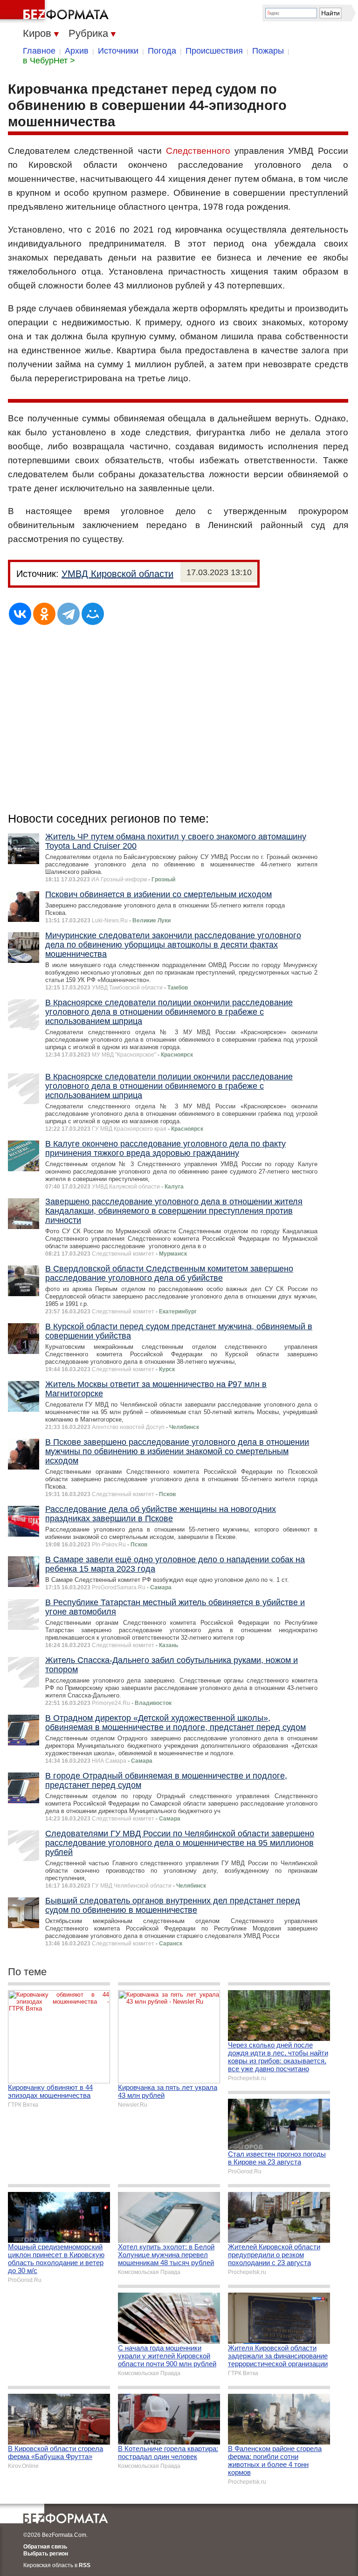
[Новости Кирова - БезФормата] (56, 12)
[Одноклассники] (44, 614)
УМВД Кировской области (117, 574)
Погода (162, 51)
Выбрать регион (46, 2554)
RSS (85, 2565)
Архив (77, 51)
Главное (39, 51)
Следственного (198, 151)
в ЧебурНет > (49, 61)
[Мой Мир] (93, 614)
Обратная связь (45, 2547)
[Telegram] (69, 614)
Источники (118, 51)
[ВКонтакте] (20, 614)
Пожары (268, 51)
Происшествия (214, 51)
